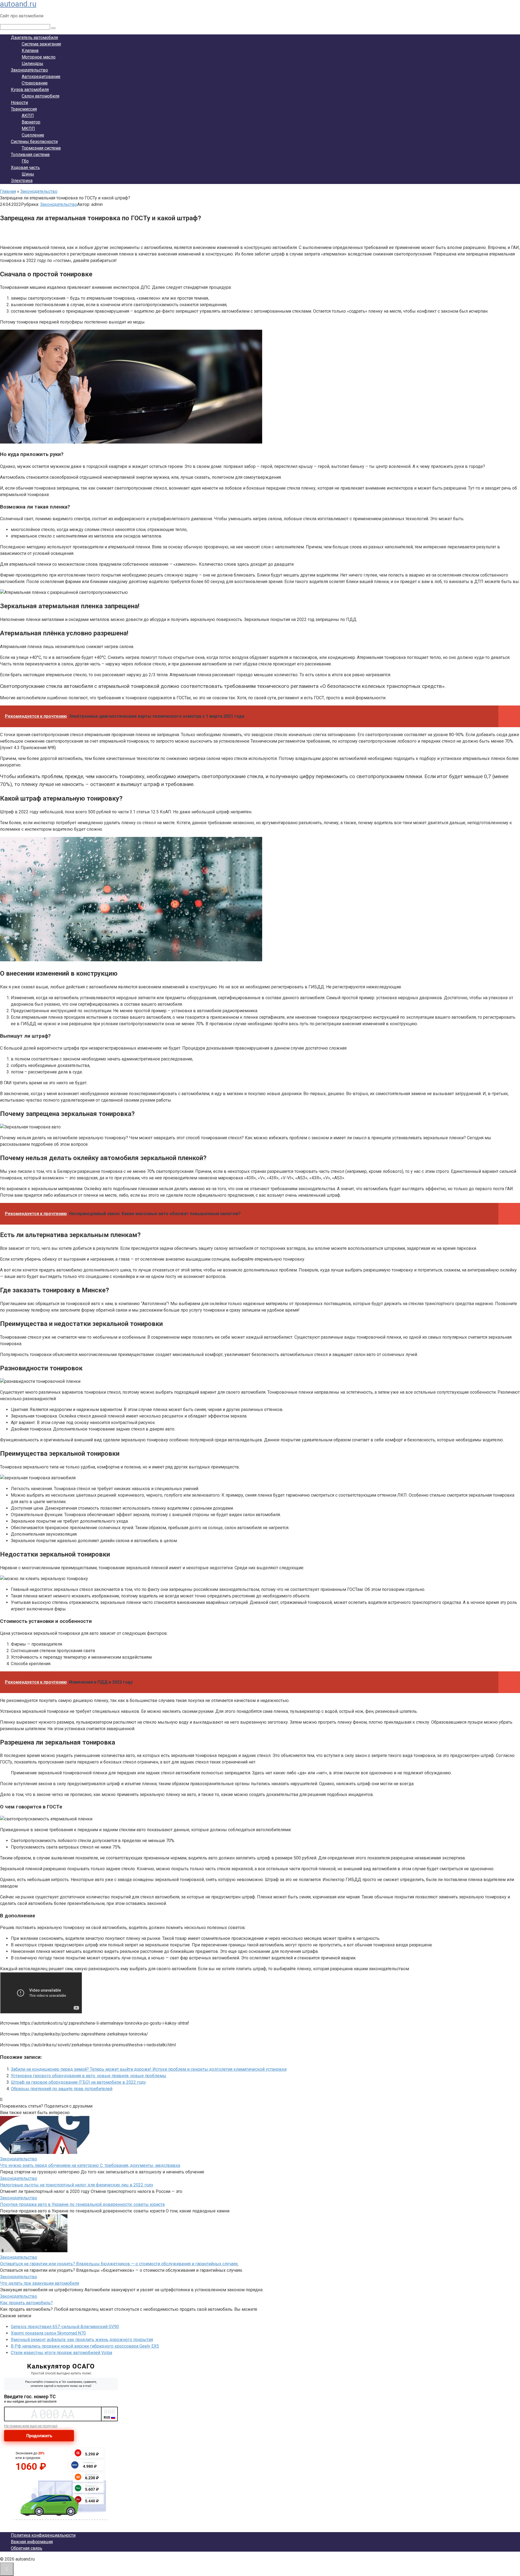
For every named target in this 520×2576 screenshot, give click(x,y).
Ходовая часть (25, 168)
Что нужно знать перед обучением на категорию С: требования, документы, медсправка (90, 2165)
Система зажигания (41, 44)
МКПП (28, 129)
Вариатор (31, 122)
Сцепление (33, 135)
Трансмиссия (24, 109)
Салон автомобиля (40, 96)
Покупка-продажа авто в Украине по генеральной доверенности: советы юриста (82, 2204)
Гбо (25, 161)
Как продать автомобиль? (26, 2303)
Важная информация (32, 2542)
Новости (19, 103)
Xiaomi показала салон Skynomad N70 (48, 2333)
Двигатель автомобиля (34, 38)
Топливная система (30, 155)
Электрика (22, 181)
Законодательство (29, 70)
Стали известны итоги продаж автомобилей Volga (61, 2353)
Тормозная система (41, 148)
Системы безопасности (34, 142)
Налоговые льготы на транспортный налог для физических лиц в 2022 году (77, 2185)
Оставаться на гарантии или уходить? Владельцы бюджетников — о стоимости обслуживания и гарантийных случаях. (119, 2264)
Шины (28, 174)
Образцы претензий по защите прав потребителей (62, 2089)
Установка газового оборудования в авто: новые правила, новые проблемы (89, 2076)
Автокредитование (41, 77)
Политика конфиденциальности (43, 2535)
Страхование (35, 83)
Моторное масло (39, 57)
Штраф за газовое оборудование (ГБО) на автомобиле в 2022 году (78, 2082)
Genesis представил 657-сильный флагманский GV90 (65, 2327)
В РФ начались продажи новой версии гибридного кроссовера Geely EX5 (85, 2346)
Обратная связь (27, 2548)
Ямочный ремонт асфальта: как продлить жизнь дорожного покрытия (82, 2340)
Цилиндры (32, 64)
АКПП (28, 116)
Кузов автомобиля (30, 90)
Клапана (30, 51)
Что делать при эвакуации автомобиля (40, 2283)
